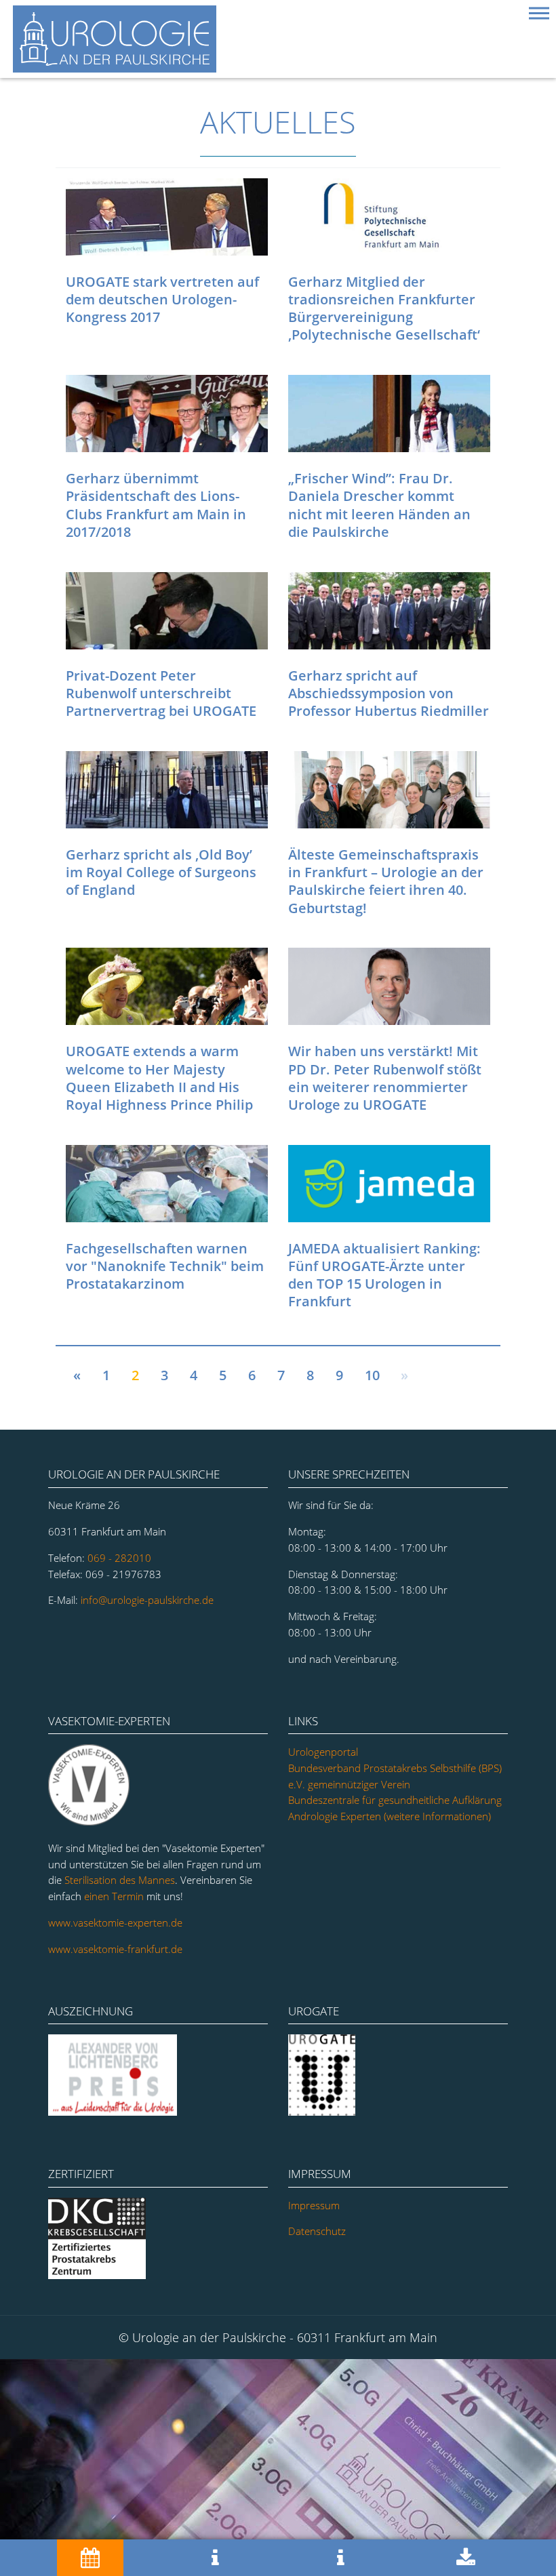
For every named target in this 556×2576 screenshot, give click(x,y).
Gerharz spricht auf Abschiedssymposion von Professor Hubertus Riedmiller (389, 693)
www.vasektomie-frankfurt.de (115, 1949)
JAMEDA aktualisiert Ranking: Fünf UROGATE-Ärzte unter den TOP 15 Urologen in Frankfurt (384, 1275)
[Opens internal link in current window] (114, 2112)
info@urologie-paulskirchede (147, 1600)
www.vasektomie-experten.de (115, 1923)
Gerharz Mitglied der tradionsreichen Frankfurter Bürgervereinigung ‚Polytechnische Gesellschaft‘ (384, 308)
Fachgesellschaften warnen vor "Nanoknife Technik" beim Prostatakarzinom (165, 1266)
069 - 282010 (119, 1558)
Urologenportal (323, 1752)
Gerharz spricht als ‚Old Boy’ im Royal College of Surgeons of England (161, 872)
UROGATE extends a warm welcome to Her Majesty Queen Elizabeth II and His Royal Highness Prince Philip (159, 1078)
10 (372, 1375)
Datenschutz (317, 2231)
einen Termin (114, 1896)
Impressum (314, 2205)
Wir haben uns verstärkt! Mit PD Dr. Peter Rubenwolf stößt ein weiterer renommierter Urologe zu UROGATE (385, 1078)
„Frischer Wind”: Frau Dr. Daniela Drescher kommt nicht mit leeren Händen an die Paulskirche (379, 505)
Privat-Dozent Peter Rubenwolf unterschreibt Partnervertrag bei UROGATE (161, 693)
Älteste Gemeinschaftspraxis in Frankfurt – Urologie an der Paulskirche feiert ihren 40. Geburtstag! (386, 881)
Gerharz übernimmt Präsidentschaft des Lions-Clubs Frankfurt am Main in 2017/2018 (156, 505)
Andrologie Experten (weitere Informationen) (390, 1816)
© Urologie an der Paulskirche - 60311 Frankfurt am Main (278, 2337)
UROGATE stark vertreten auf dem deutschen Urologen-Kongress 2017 (162, 299)
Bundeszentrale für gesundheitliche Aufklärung (395, 1800)
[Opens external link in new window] (98, 2275)
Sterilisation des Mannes (120, 1880)
